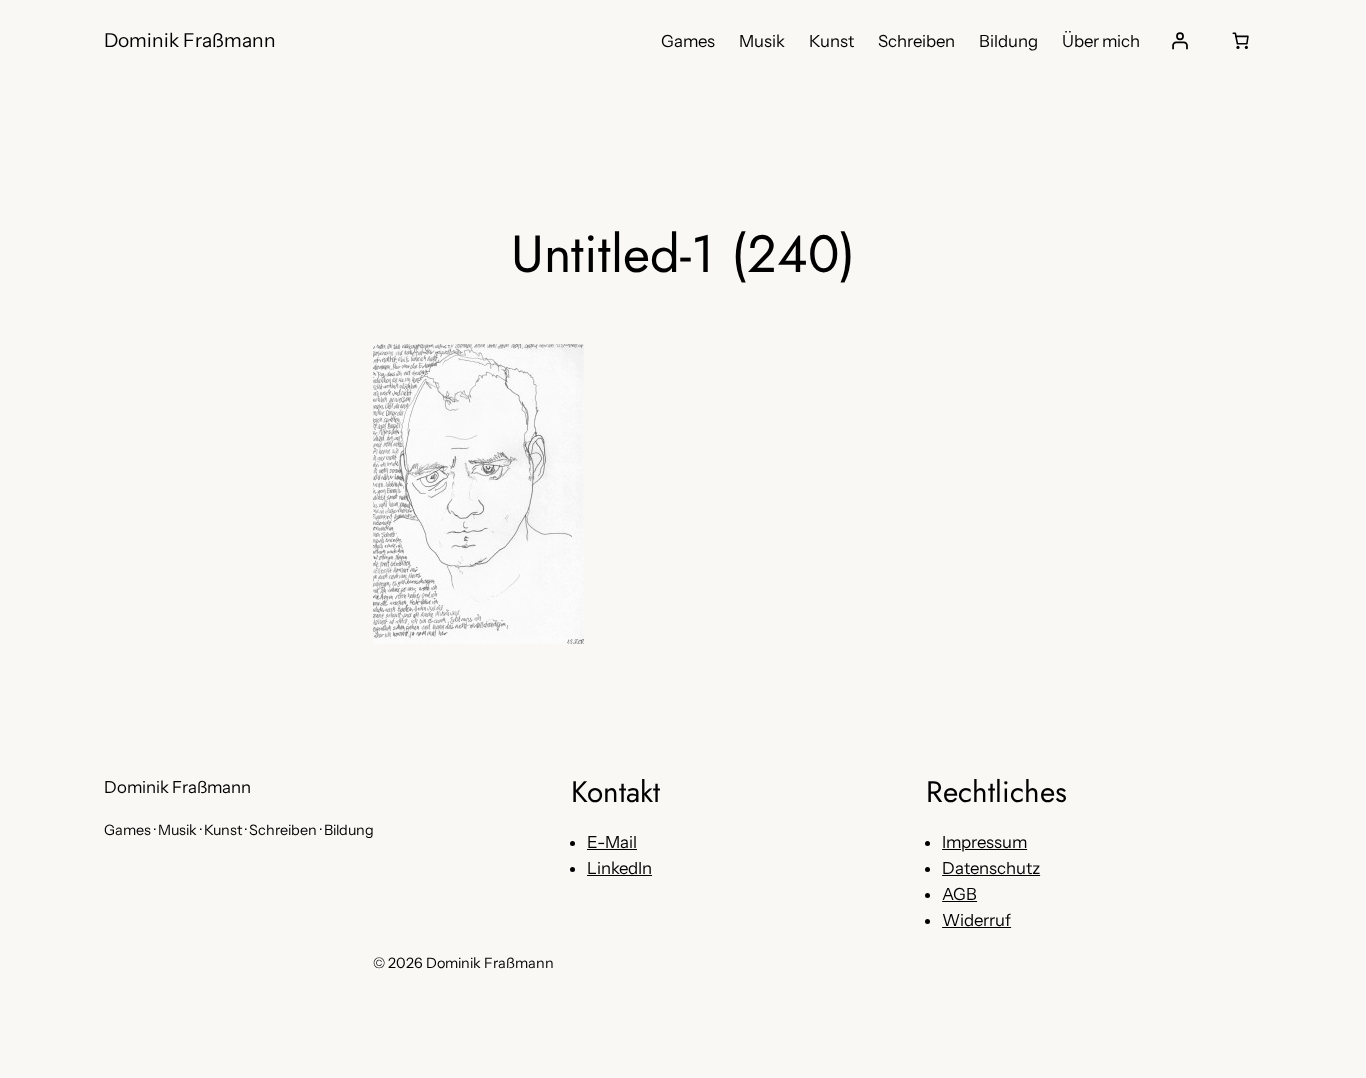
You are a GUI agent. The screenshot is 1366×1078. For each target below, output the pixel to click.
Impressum (984, 842)
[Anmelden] (1180, 41)
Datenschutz (991, 868)
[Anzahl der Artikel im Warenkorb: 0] (1241, 41)
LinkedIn (619, 868)
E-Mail (612, 842)
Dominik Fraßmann (190, 40)
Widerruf (976, 920)
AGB (959, 894)
